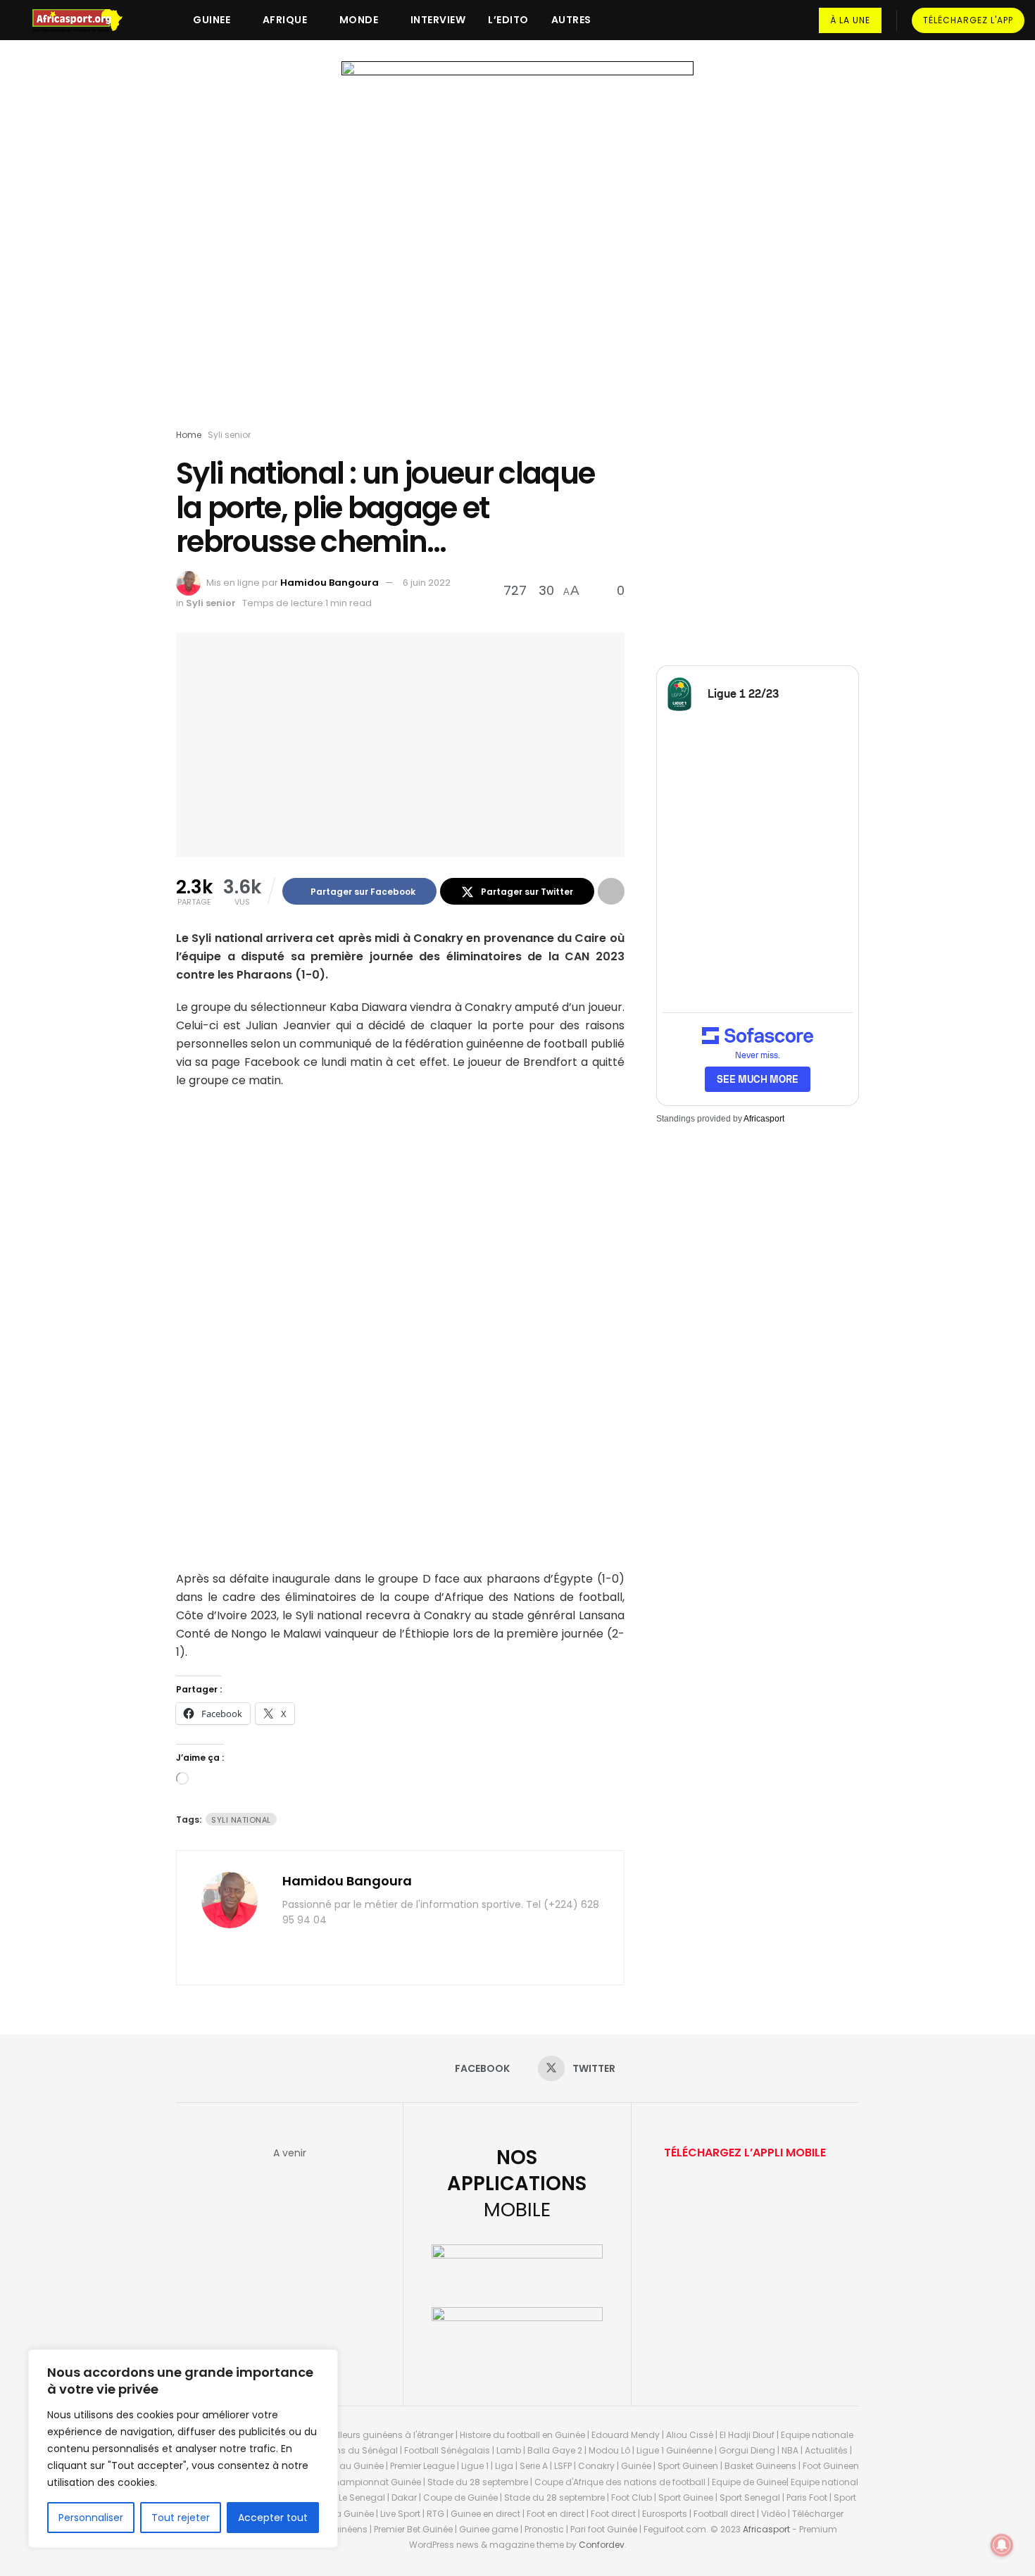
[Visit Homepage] (84, 20)
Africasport (764, 1119)
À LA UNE (850, 20)
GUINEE (212, 20)
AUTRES (571, 20)
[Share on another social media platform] (611, 891)
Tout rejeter (181, 2518)
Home (189, 435)
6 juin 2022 (427, 583)
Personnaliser (91, 2518)
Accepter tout (273, 2518)
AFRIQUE (285, 20)
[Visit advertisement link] (517, 248)
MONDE (359, 20)
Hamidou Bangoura (330, 583)
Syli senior (229, 435)
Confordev (602, 2545)
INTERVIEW (438, 20)
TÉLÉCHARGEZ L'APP (968, 20)
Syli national (241, 1820)
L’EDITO (508, 20)
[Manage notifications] (1002, 2545)
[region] (183, 2449)
